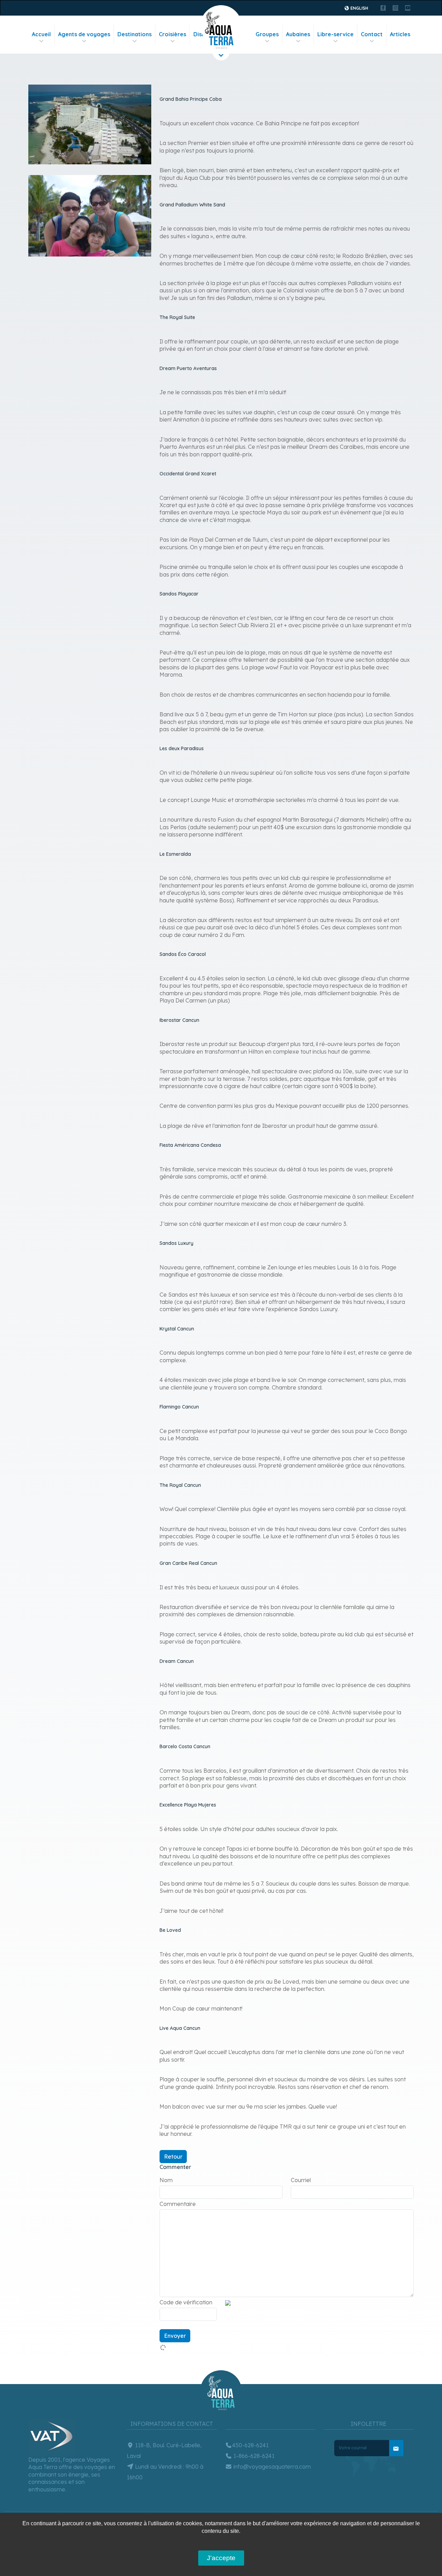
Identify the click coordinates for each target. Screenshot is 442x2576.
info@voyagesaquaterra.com (271, 2467)
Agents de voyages (84, 34)
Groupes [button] (267, 34)
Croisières (172, 34)
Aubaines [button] (298, 34)
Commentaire (178, 2204)
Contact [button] (372, 34)
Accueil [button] (41, 34)
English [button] (359, 8)
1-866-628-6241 (253, 2456)
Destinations (134, 34)
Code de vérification (186, 2302)
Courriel (301, 2180)
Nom (166, 2180)
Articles (400, 34)
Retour (173, 2157)
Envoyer (175, 2336)
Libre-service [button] (335, 34)
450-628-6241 (250, 2445)
